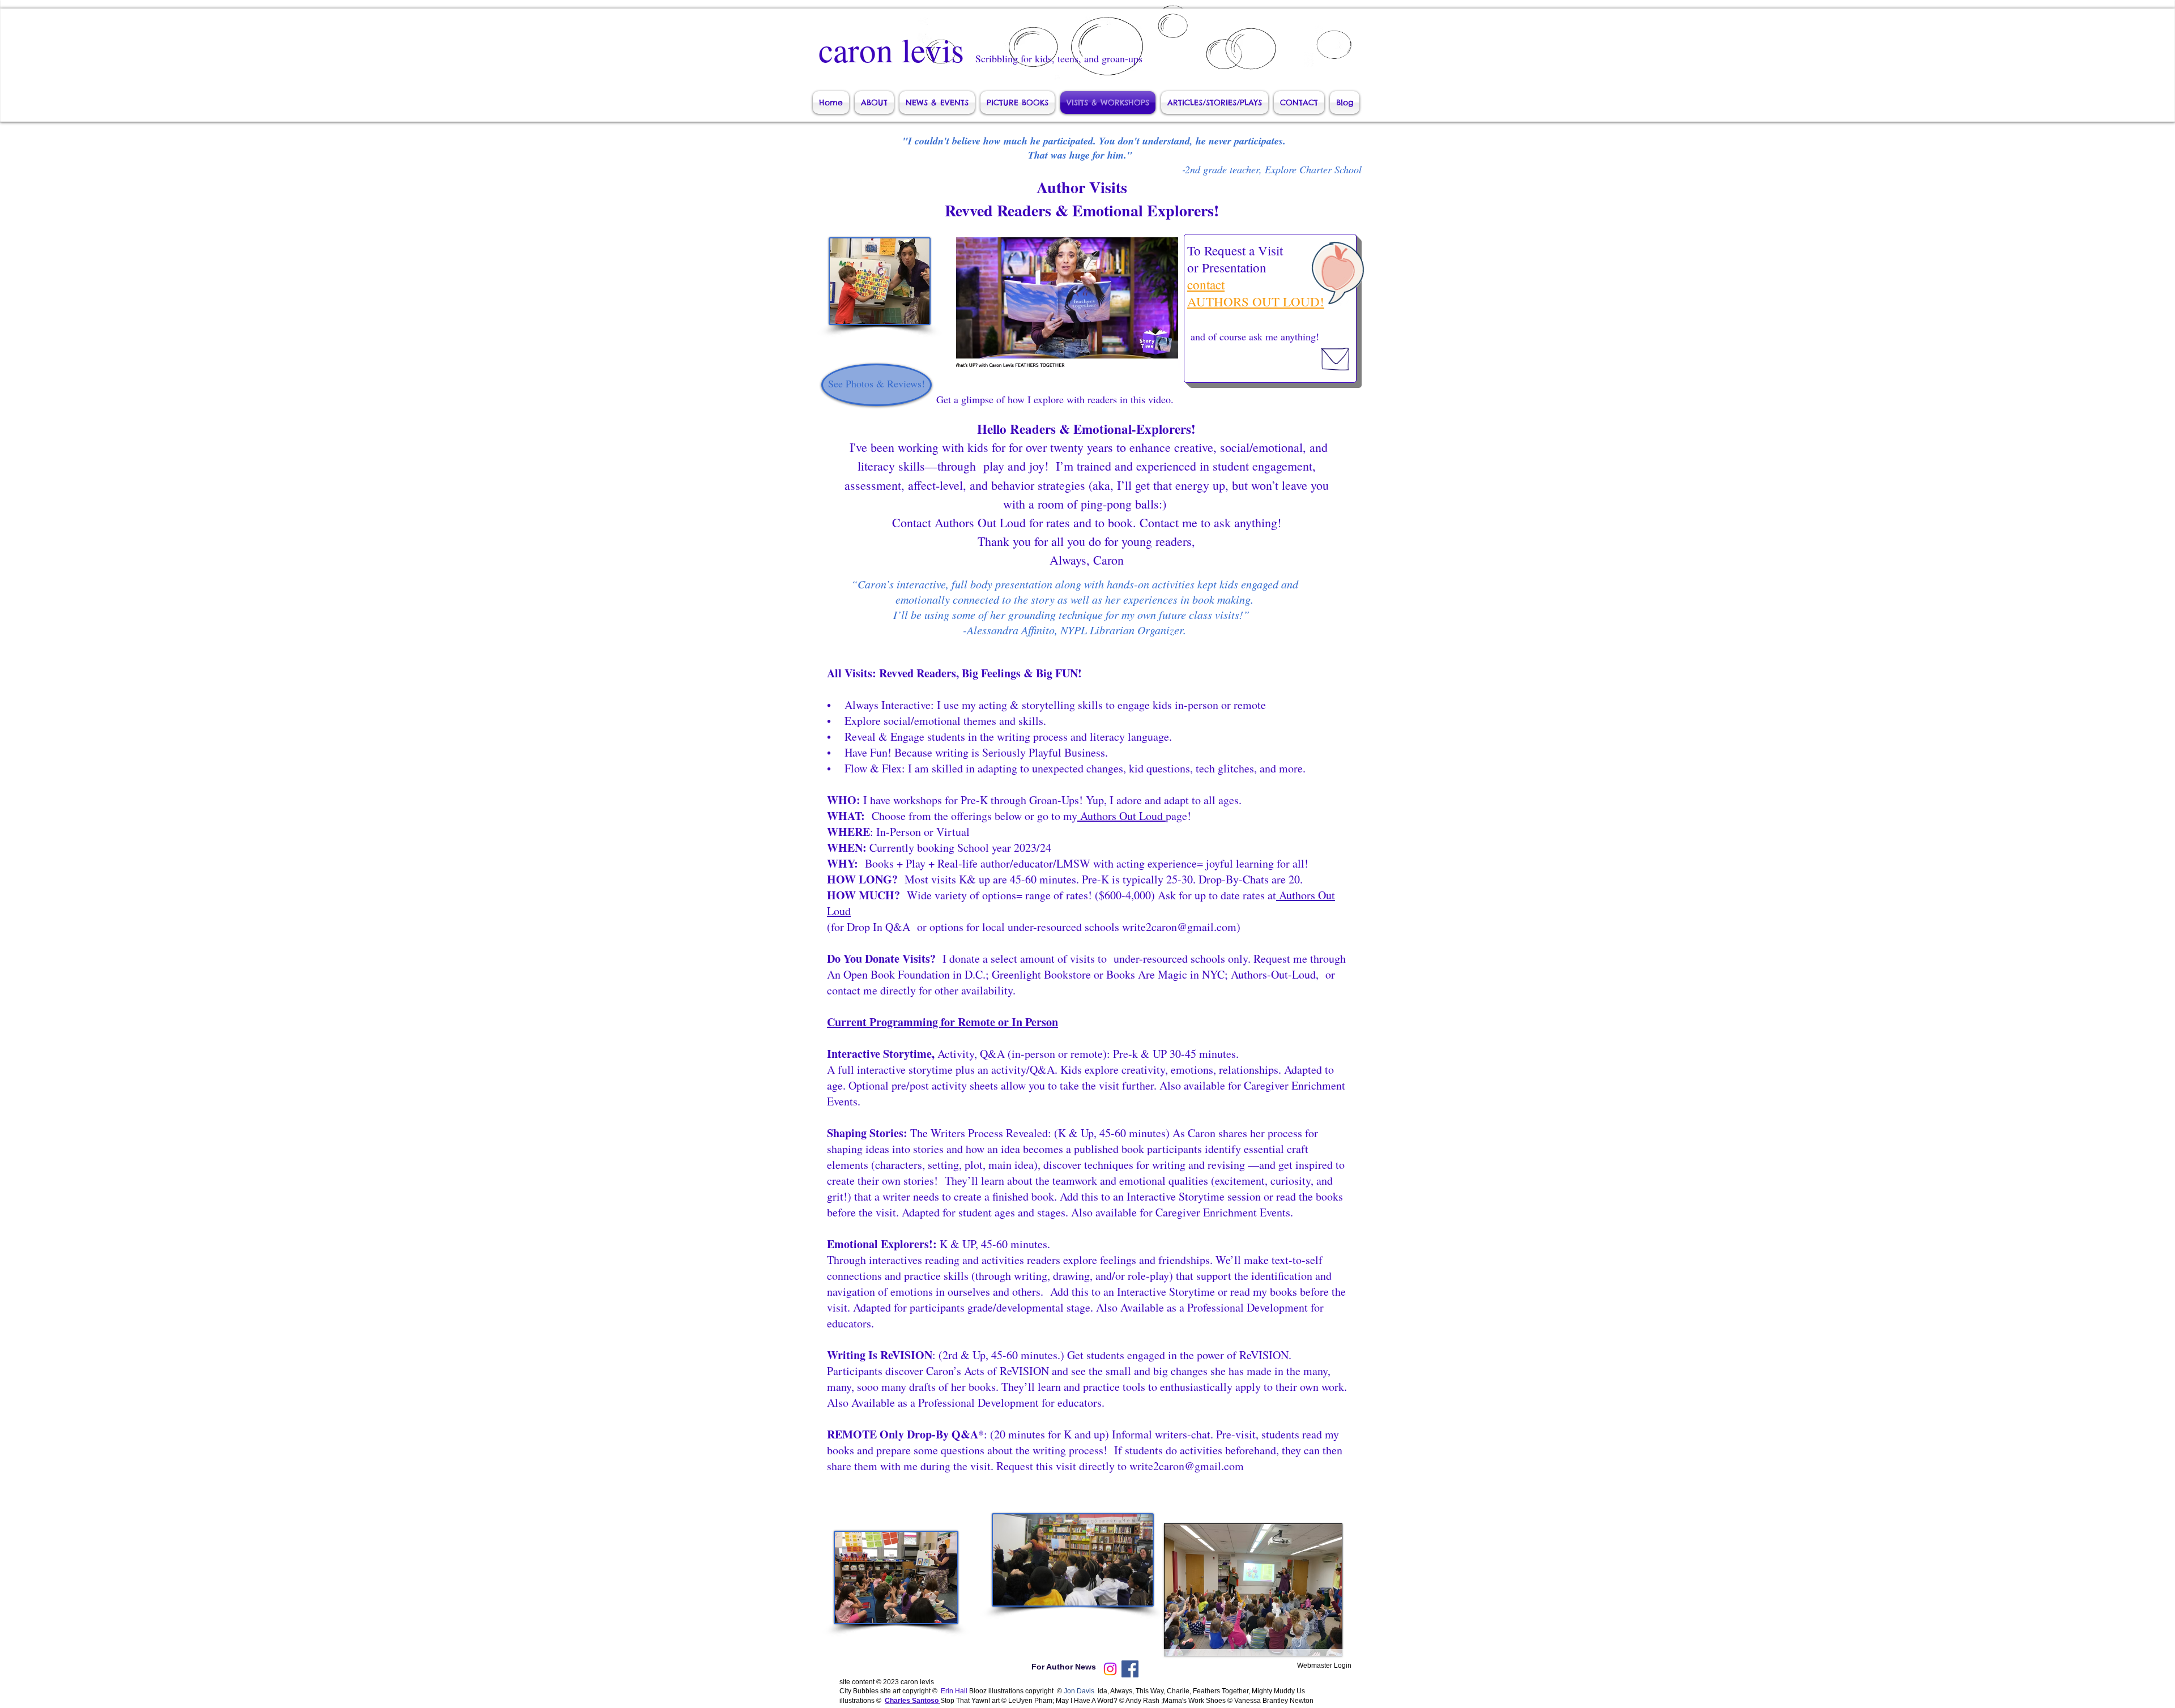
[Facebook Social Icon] (1130, 1669)
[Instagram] (1110, 1669)
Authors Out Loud (1121, 816)
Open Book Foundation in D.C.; (916, 974)
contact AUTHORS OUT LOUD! (1256, 293)
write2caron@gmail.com (1187, 1466)
